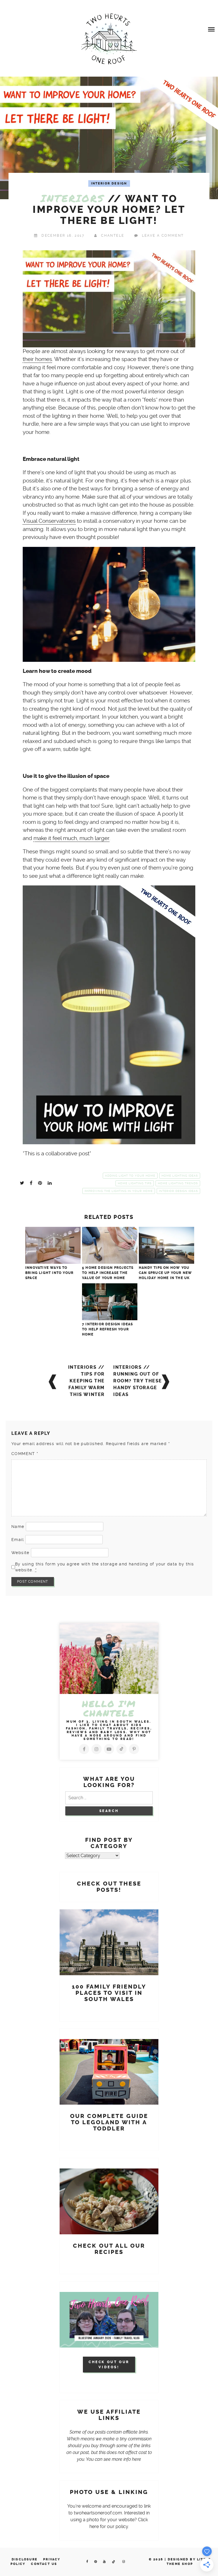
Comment (25, 1454)
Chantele (113, 236)
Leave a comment (163, 236)
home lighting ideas (180, 1176)
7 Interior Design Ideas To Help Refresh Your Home (108, 1329)
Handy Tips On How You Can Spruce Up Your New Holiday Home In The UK (165, 1273)
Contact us (44, 2564)
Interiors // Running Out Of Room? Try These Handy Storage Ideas (138, 1381)
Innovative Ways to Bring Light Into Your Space (49, 1273)
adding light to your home (130, 1176)
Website (20, 1553)
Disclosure (25, 2559)
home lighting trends (178, 1183)
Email (18, 1540)
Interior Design (109, 183)
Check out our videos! (109, 2365)
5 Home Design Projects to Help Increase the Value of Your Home (108, 1273)
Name (18, 1527)
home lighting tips (135, 1183)
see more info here (122, 2459)
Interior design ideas (178, 1191)
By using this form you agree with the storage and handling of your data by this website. (105, 1567)
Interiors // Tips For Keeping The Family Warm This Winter (86, 1381)
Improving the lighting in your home (119, 1191)
